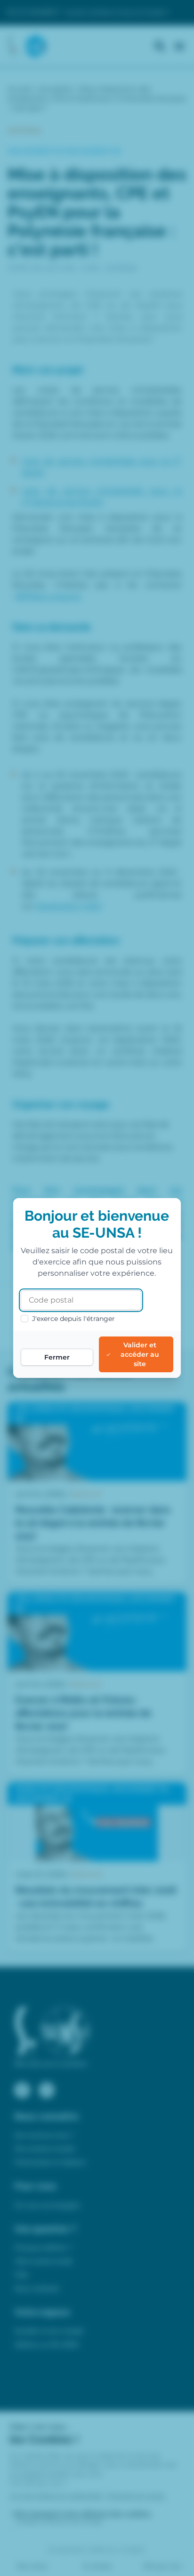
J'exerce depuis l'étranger (73, 1319)
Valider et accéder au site (140, 1354)
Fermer (57, 1357)
